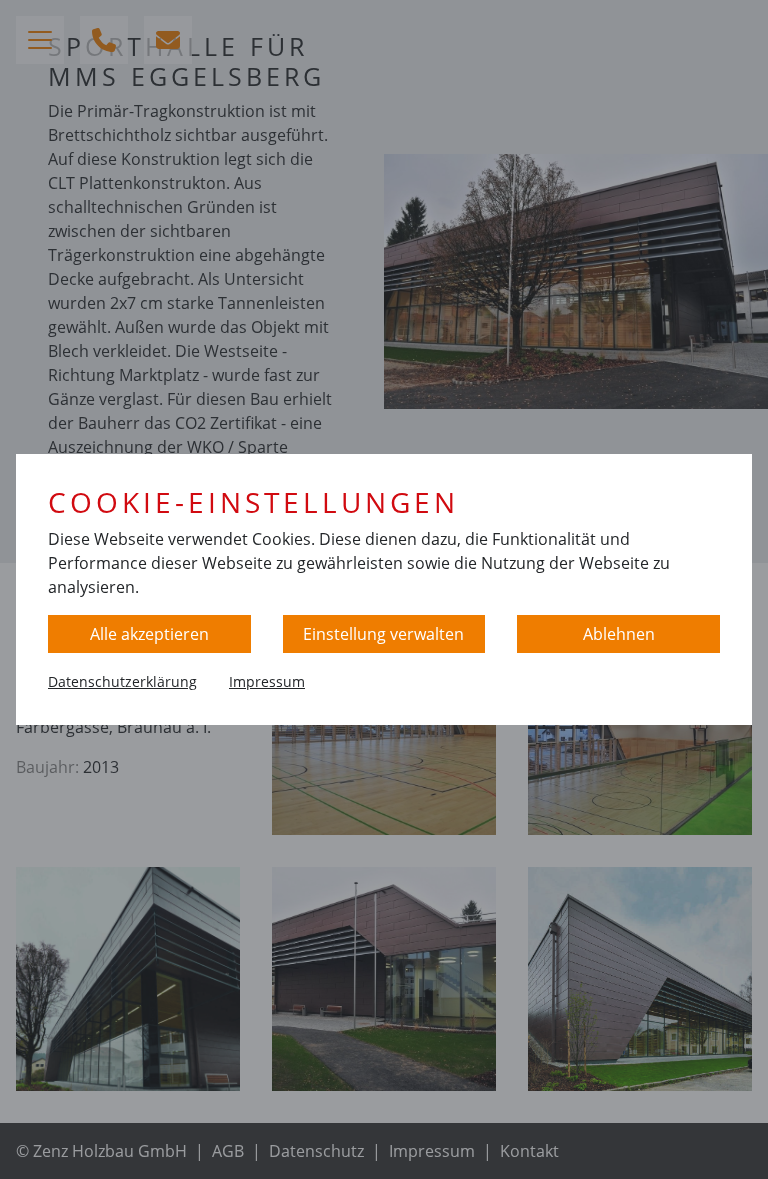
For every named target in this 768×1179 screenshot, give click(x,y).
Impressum (267, 681)
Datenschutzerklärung (122, 681)
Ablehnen (619, 634)
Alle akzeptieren (149, 634)
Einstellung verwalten (383, 634)
